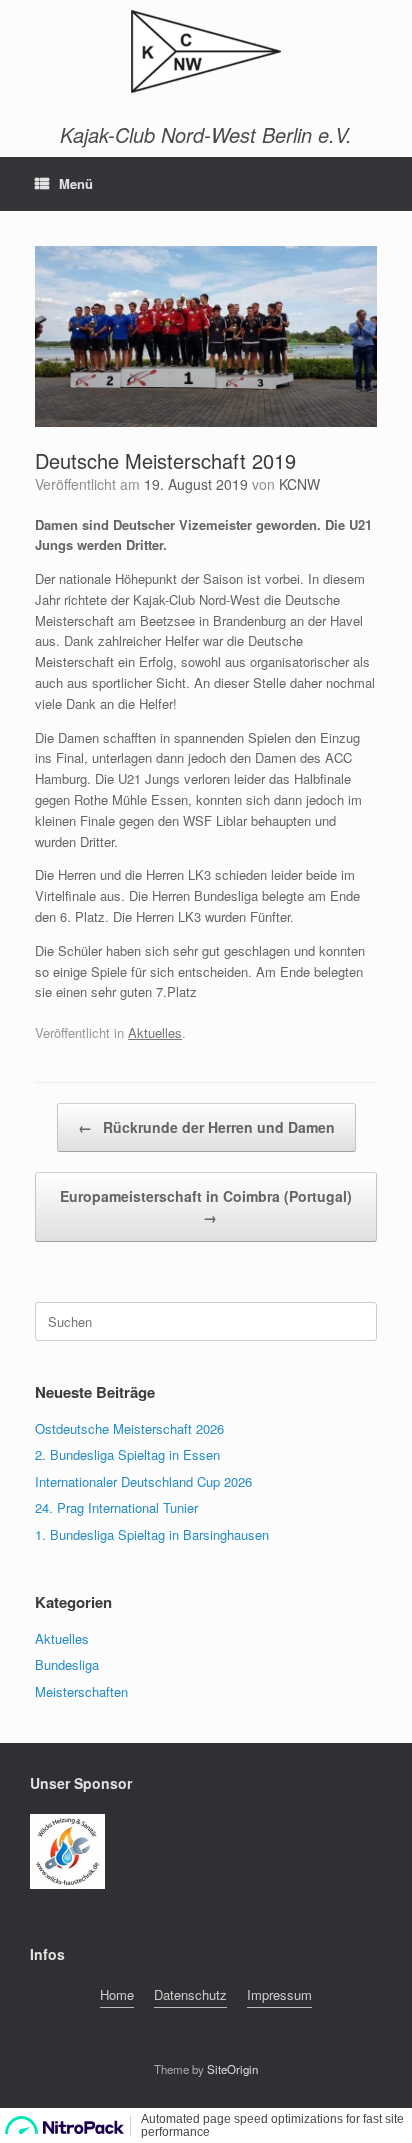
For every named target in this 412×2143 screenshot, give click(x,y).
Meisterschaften (81, 1691)
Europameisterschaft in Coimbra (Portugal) (206, 1206)
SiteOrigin (232, 2069)
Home (117, 1994)
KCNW (299, 484)
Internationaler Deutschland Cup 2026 (143, 1481)
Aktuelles (155, 1032)
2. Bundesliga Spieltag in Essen (127, 1454)
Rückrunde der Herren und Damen (206, 1127)
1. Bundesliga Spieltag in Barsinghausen (152, 1534)
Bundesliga (67, 1664)
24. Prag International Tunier (116, 1507)
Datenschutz (190, 1994)
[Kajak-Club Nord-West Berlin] (206, 51)
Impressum (279, 1994)
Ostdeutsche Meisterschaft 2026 (129, 1428)
